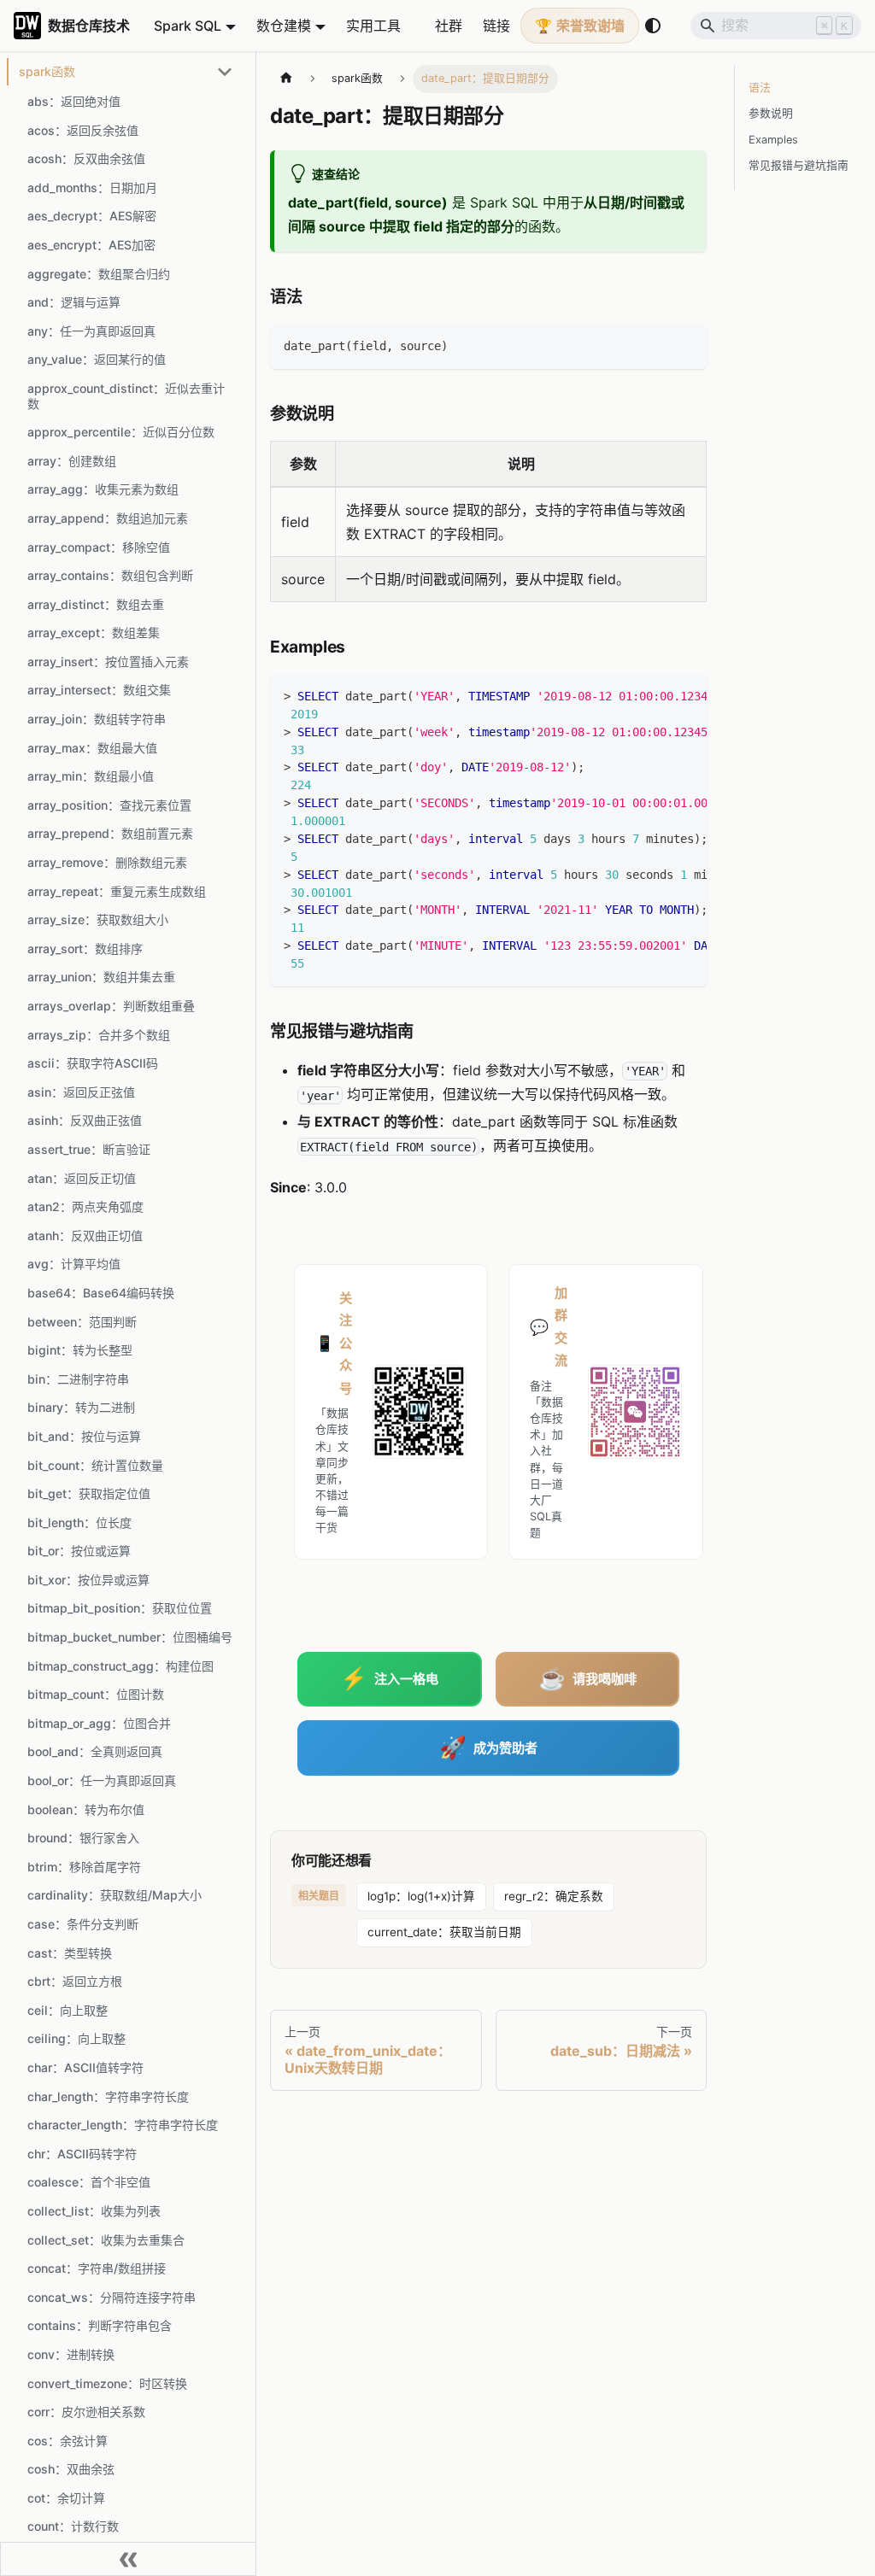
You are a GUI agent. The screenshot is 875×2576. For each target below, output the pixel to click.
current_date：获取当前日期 (444, 1932)
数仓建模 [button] (284, 26)
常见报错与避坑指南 (799, 165)
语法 (760, 88)
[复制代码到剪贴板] (686, 345)
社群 (449, 26)
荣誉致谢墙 (590, 26)
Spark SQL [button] (188, 26)
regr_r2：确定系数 (554, 1896)
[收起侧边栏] (128, 2559)
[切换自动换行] (655, 695)
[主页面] (286, 79)
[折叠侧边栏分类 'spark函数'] (225, 72)
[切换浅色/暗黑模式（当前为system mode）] (653, 26)
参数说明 (771, 113)
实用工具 (373, 26)
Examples (773, 140)
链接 (496, 26)
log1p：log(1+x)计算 (421, 1896)
